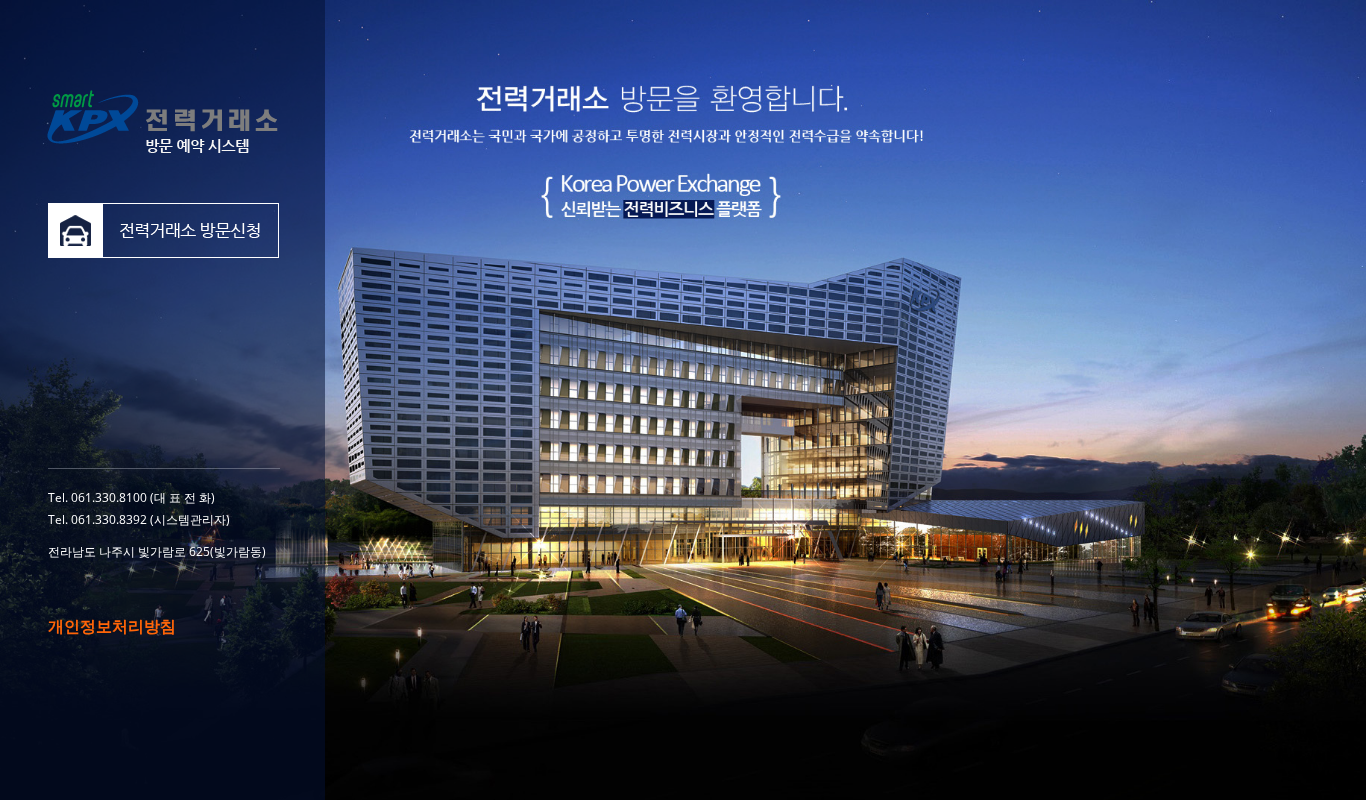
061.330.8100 (109, 497)
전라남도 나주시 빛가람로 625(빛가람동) (157, 551)
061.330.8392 (109, 519)
